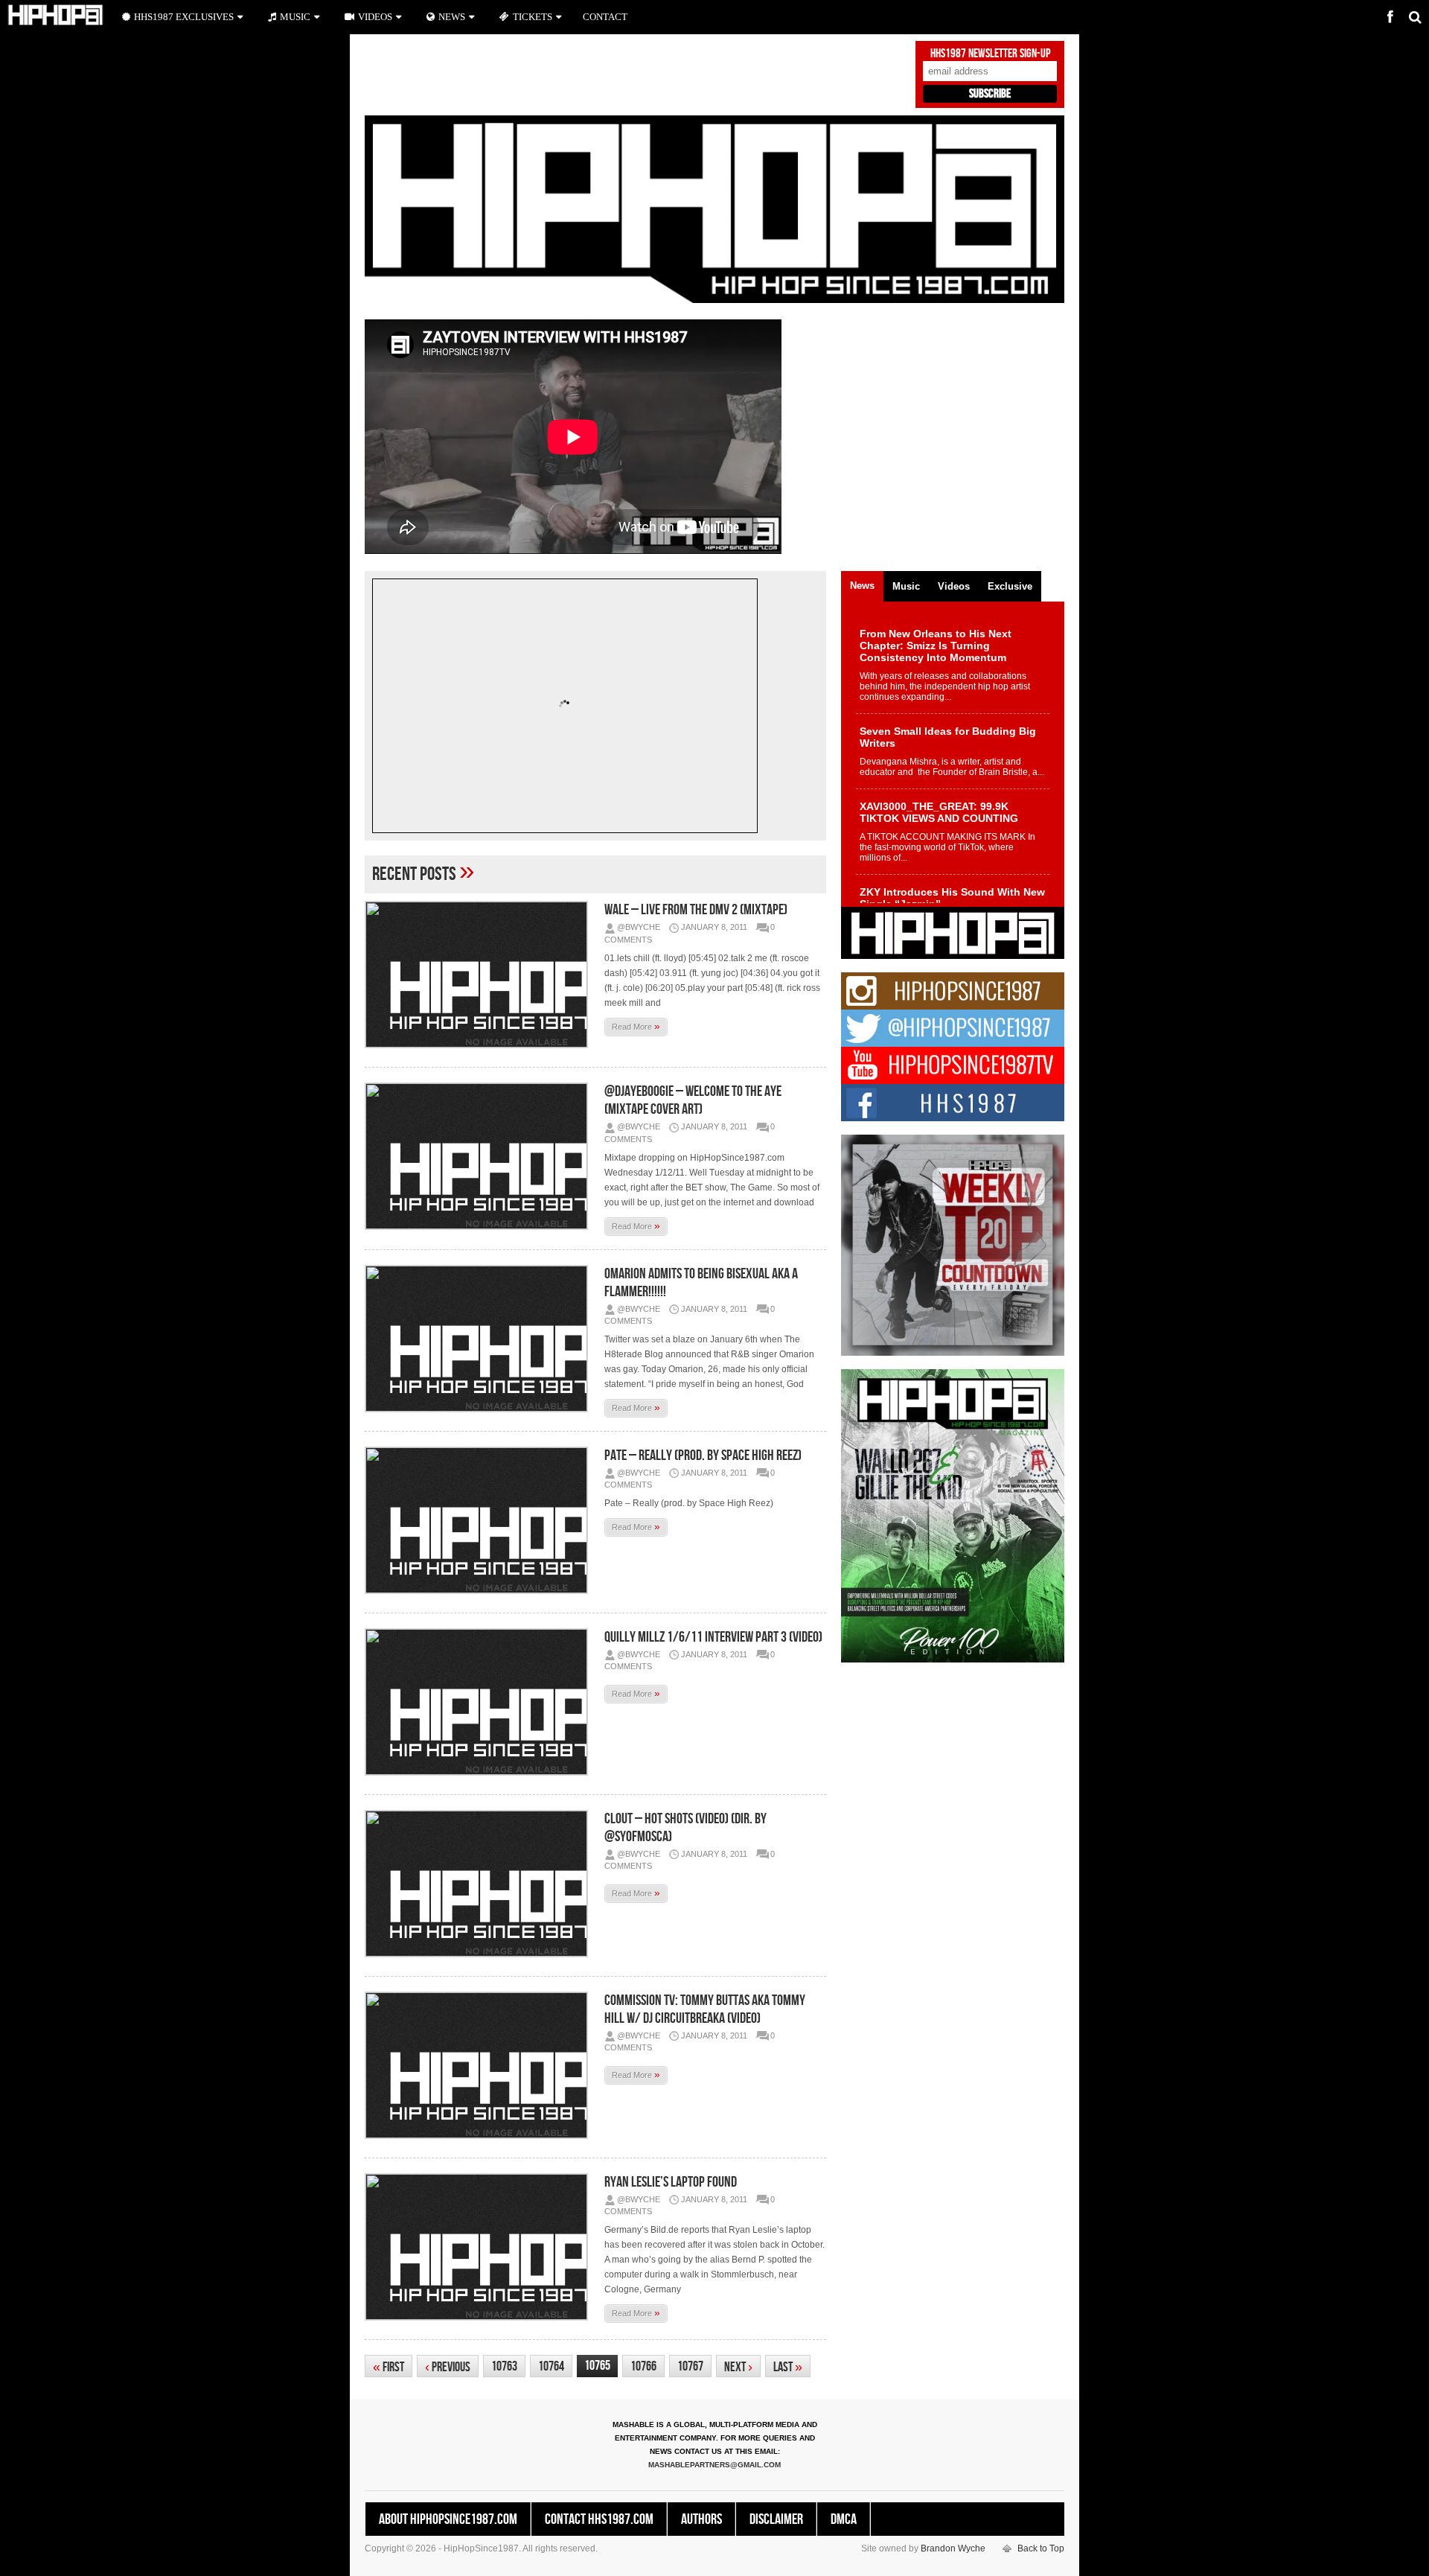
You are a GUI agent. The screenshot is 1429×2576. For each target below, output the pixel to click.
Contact (605, 17)
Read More (636, 1026)
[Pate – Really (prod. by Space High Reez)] (480, 1520)
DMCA (844, 2519)
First (389, 2367)
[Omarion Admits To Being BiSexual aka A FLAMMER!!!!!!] (480, 1339)
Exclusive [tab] (1010, 586)
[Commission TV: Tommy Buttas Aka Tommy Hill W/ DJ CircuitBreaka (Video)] (480, 2065)
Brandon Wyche (953, 2548)
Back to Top (1041, 2548)
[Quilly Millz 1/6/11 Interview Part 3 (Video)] (480, 1702)
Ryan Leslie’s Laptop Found (671, 2182)
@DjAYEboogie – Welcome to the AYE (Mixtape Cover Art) (693, 1100)
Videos (375, 17)
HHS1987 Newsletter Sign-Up (990, 54)
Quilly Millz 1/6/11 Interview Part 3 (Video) (713, 1637)
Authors (701, 2519)
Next (738, 2367)
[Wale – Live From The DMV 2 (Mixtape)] (480, 975)
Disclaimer (776, 2519)
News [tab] (862, 586)
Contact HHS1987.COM (599, 2519)
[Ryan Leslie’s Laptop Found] (480, 2247)
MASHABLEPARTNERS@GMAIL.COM (714, 2465)
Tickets (533, 17)
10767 (690, 2366)
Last (788, 2367)
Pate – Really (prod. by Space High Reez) (703, 1456)
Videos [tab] (954, 586)
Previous (448, 2367)
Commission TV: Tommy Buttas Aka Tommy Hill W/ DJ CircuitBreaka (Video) (705, 2009)
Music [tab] (906, 586)
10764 (551, 2366)
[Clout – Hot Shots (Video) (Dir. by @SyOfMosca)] (480, 1884)
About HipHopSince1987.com (448, 2519)
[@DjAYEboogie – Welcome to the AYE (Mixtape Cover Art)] (480, 1156)
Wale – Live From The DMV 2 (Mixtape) (696, 910)
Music (295, 17)
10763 (504, 2366)
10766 (643, 2366)
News (452, 17)
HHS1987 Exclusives (184, 17)
